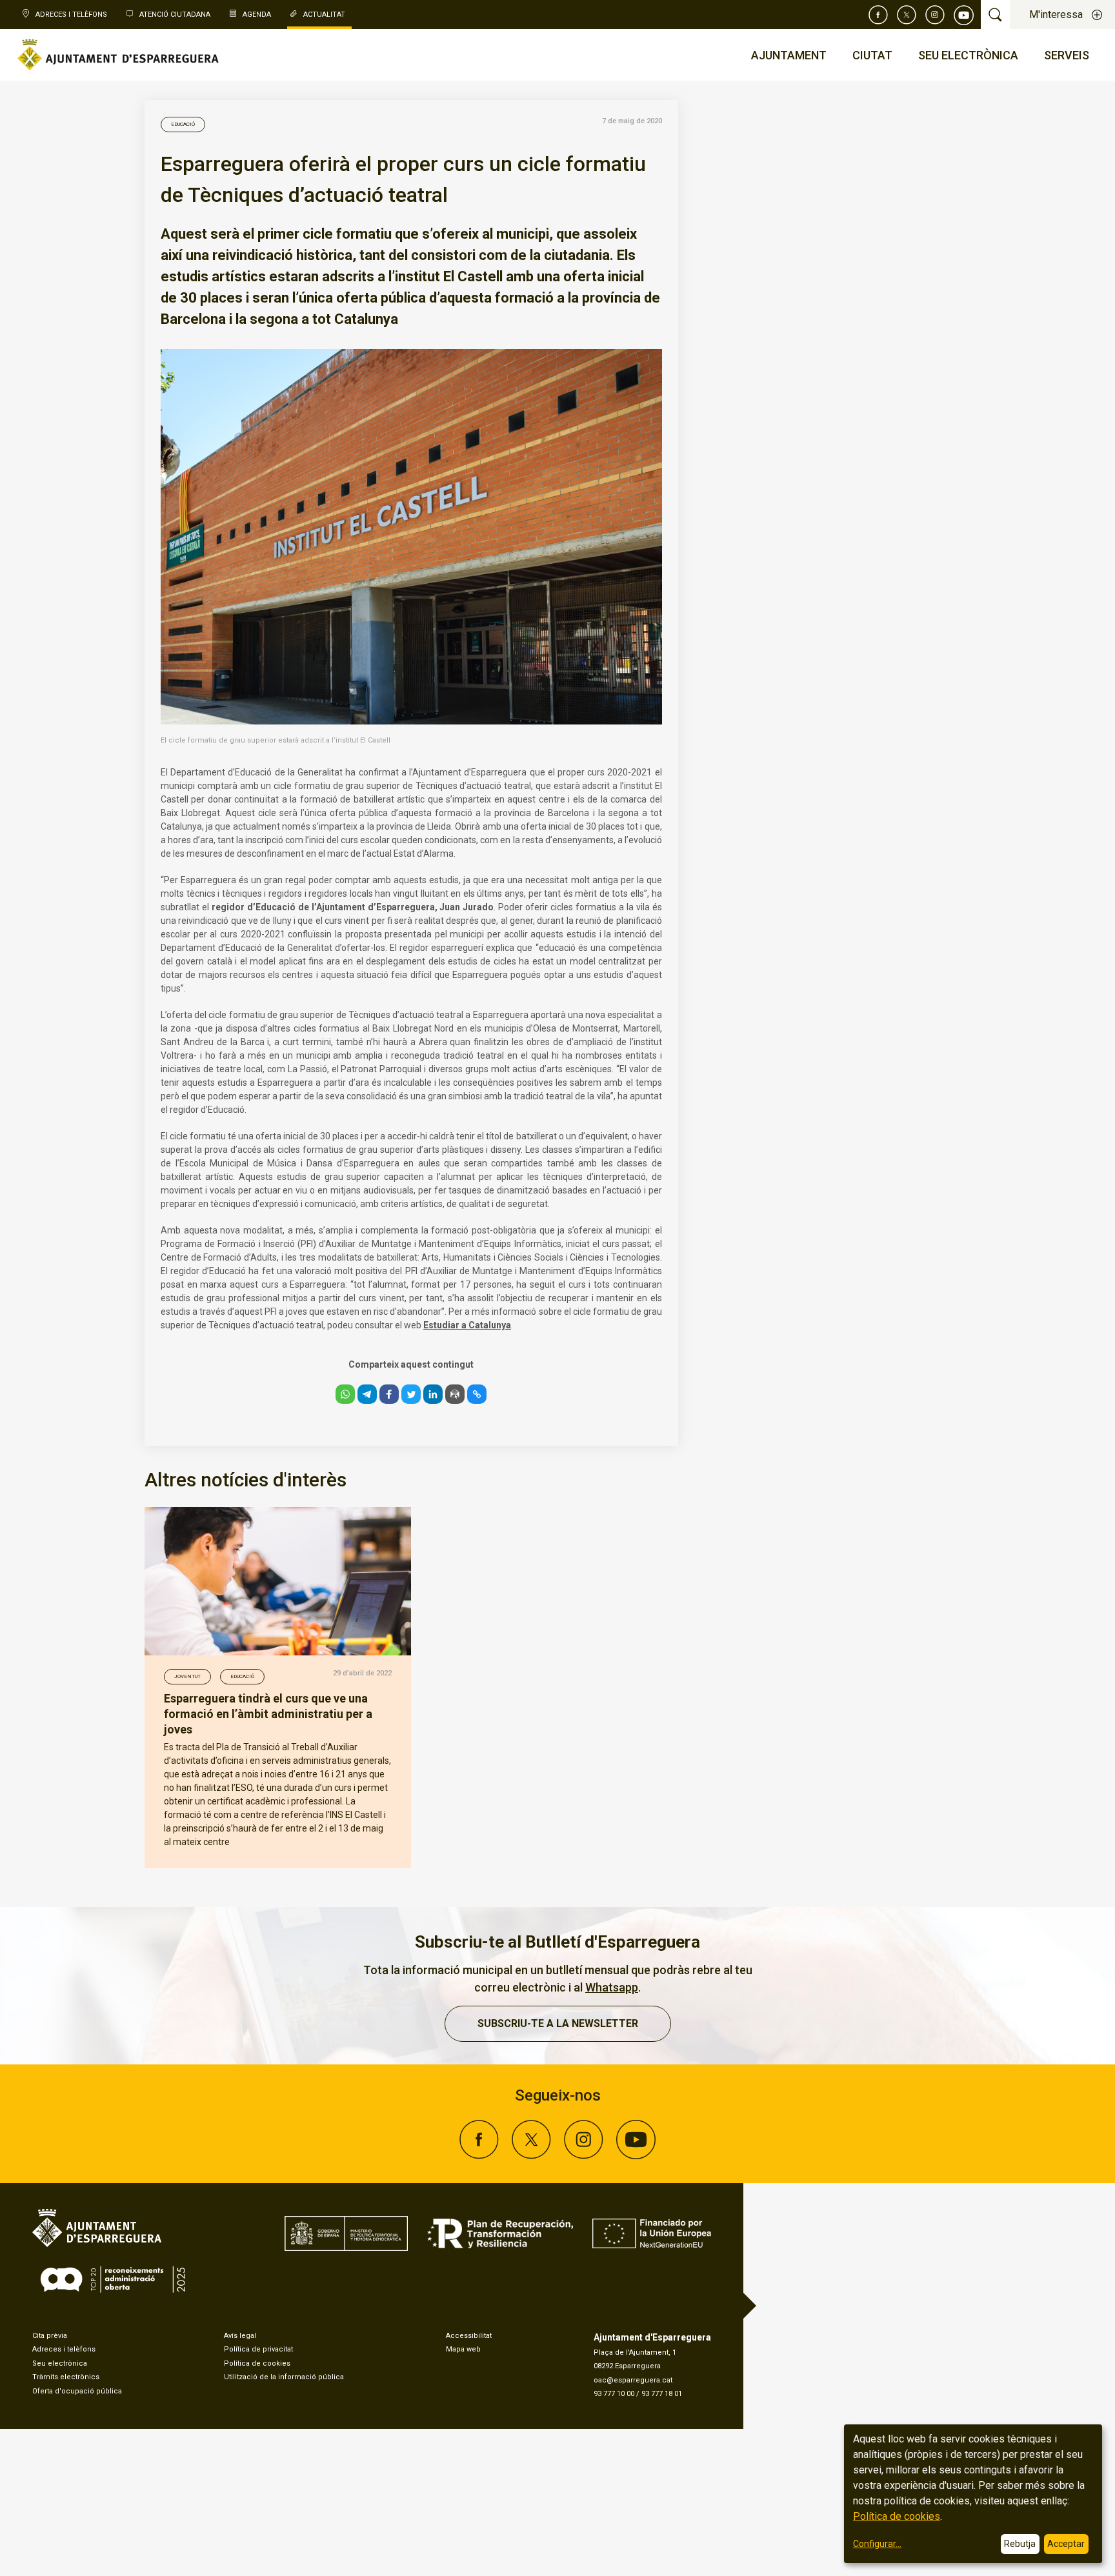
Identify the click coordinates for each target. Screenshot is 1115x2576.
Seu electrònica (60, 2363)
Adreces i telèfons (64, 2349)
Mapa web (463, 2349)
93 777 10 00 (614, 2394)
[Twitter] (907, 15)
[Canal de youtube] (964, 15)
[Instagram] (935, 15)
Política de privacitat (258, 2349)
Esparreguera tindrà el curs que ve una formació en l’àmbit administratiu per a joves (268, 1714)
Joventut (187, 1676)
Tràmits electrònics (66, 2377)
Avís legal (240, 2336)
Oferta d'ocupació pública (77, 2391)
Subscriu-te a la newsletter (558, 2023)
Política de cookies (257, 2363)
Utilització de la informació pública (284, 2377)
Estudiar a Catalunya (467, 1325)
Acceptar (1066, 2544)
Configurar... (877, 2544)
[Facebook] (878, 15)
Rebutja (1020, 2544)
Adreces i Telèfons (71, 15)
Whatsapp (612, 1987)
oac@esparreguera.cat (633, 2380)
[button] (345, 1394)
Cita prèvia (50, 2336)
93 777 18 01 (662, 2394)
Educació (183, 124)
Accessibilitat (469, 2336)
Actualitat (324, 15)
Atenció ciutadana (175, 15)
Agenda (257, 15)
